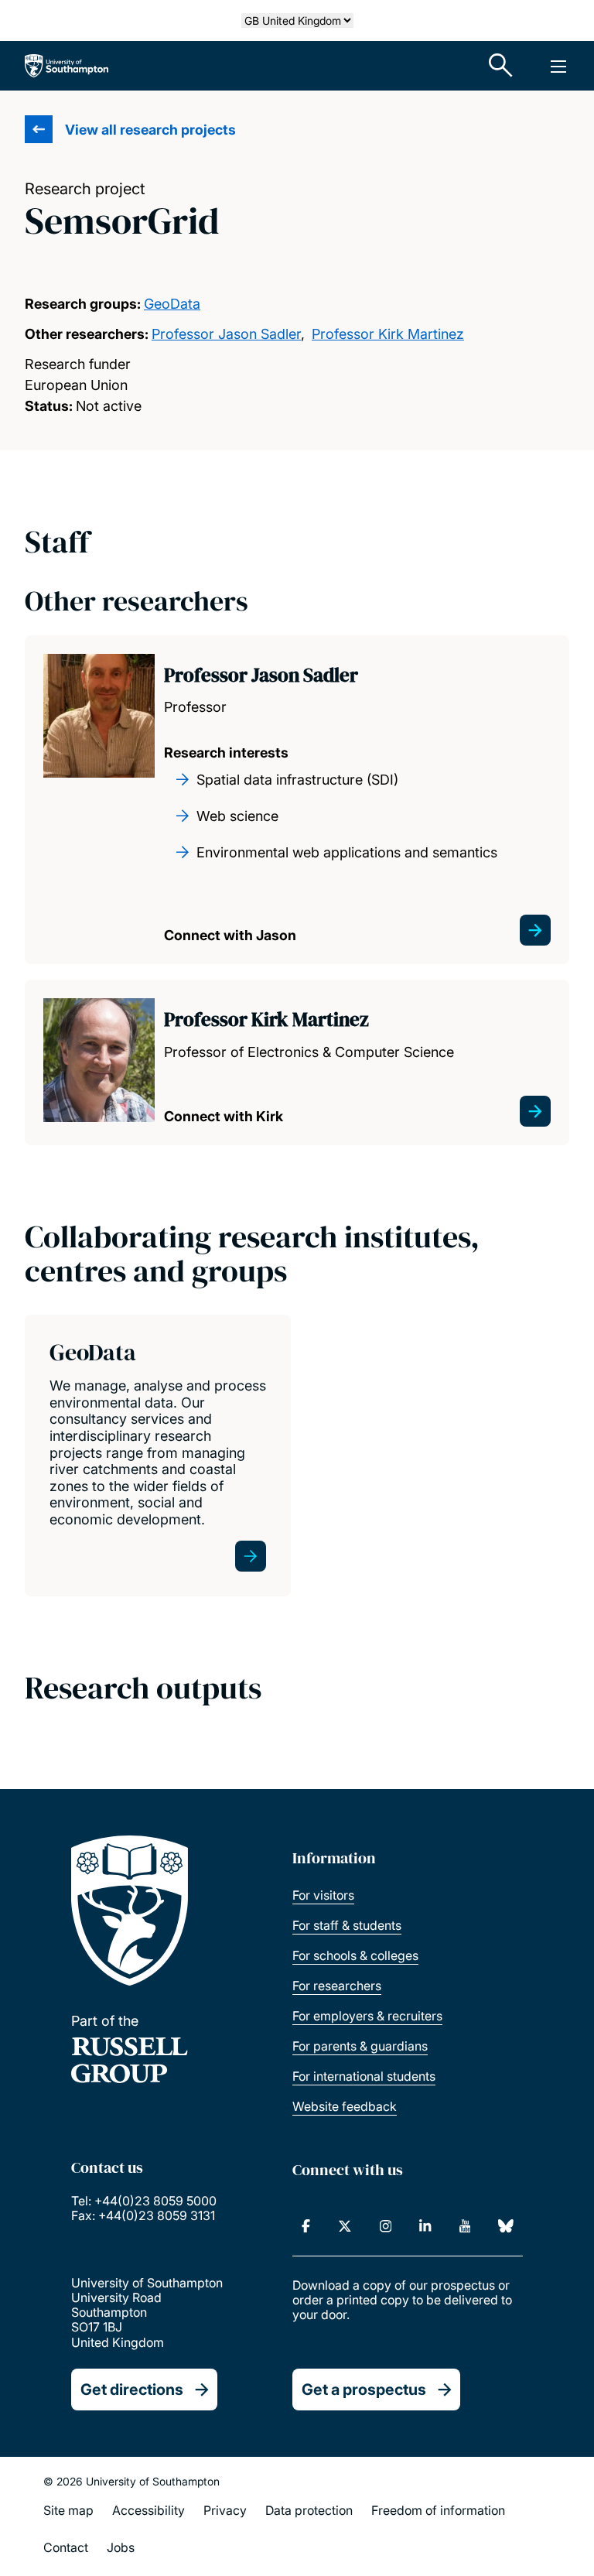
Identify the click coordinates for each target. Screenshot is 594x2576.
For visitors (323, 1895)
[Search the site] (501, 66)
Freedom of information (438, 2510)
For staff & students (347, 1925)
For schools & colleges (355, 1955)
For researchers (337, 1986)
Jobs (121, 2547)
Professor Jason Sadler (226, 334)
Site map (68, 2510)
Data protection (309, 2510)
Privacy (225, 2510)
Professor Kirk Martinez (388, 334)
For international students (364, 2076)
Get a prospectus (364, 2390)
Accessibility (148, 2510)
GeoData (172, 304)
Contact (66, 2547)
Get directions (132, 2390)
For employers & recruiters (367, 2016)
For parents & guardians (360, 2046)
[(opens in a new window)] (306, 2226)
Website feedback (345, 2106)
